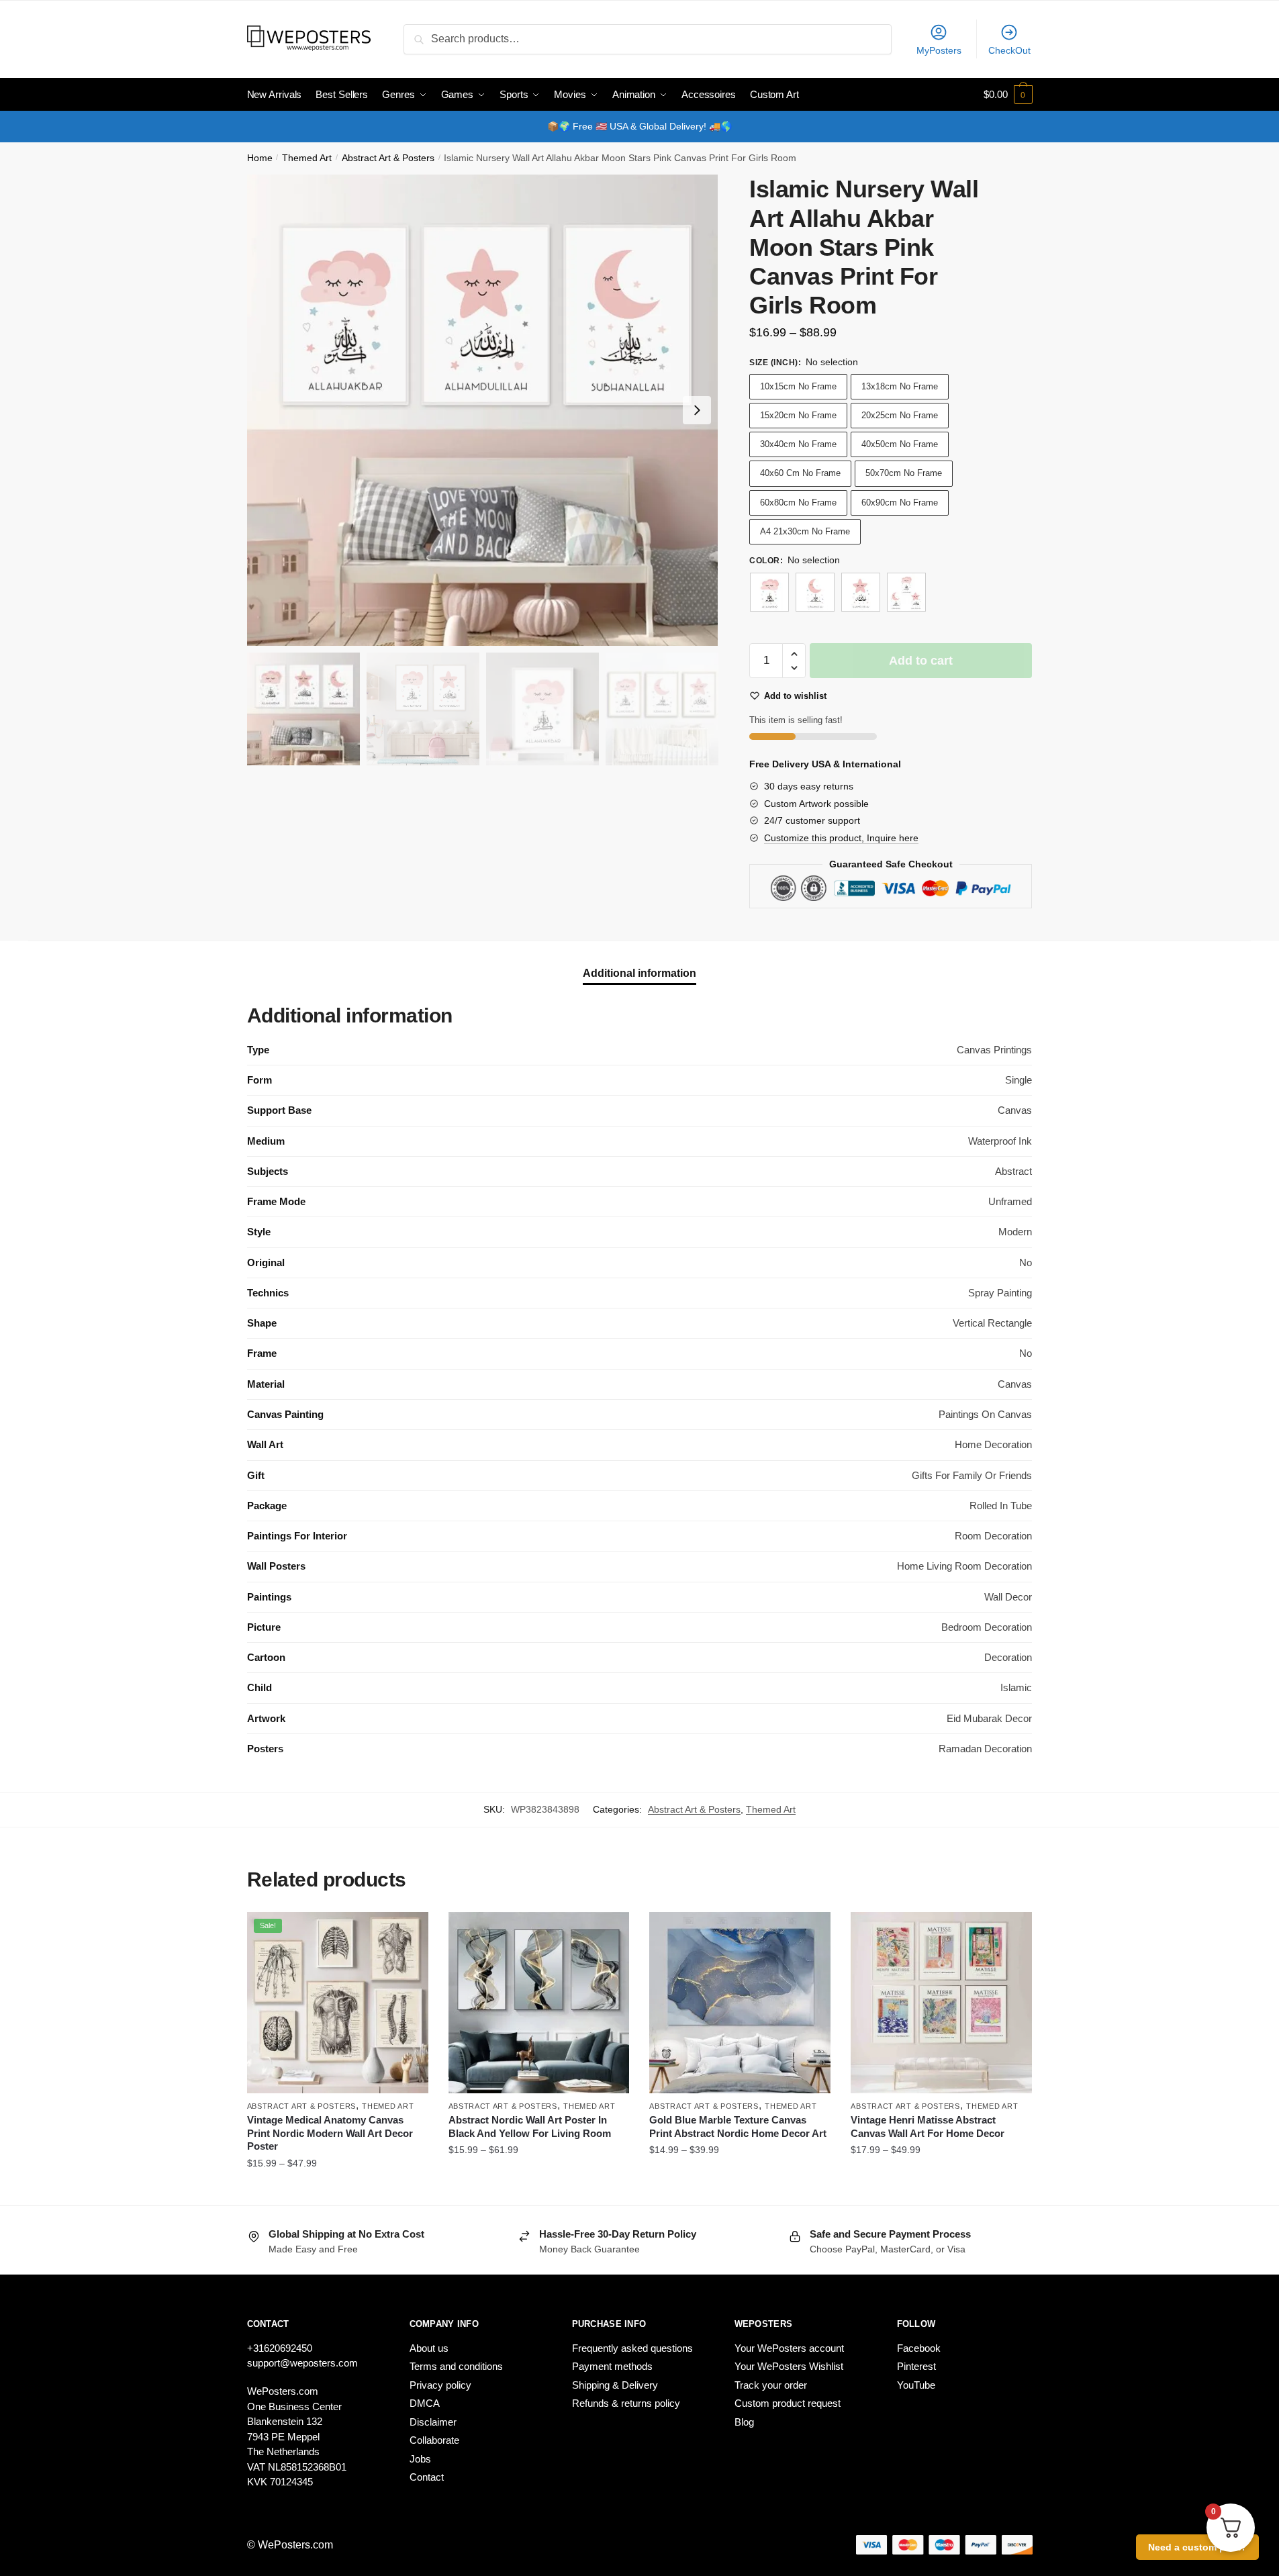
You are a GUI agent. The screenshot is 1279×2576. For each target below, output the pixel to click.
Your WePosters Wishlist (789, 2366)
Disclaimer (433, 2422)
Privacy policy (440, 2385)
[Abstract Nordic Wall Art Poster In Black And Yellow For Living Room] (539, 2003)
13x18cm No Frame (900, 386)
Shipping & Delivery (615, 2385)
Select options (337, 2190)
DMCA (425, 2403)
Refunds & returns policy (626, 2403)
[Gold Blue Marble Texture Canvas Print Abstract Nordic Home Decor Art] (740, 2003)
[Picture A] (769, 592)
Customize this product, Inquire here (841, 838)
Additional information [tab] (639, 973)
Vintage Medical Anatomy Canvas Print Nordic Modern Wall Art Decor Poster (330, 2133)
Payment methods (612, 2366)
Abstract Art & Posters (388, 158)
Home (260, 158)
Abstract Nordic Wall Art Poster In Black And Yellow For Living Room (530, 2127)
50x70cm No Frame (904, 473)
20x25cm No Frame (900, 415)
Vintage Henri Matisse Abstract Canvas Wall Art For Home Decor (928, 2127)
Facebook (919, 2348)
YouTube (916, 2385)
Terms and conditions (456, 2366)
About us (429, 2348)
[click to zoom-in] (483, 410)
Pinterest (916, 2366)
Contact (427, 2477)
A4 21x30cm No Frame (805, 531)
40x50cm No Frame (900, 444)
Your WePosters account (789, 2348)
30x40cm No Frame (798, 444)
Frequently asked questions (632, 2348)
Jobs (420, 2459)
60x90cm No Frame (900, 503)
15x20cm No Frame (798, 415)
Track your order (771, 2385)
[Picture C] (861, 592)
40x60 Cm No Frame (800, 473)
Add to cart (921, 661)
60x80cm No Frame (798, 503)
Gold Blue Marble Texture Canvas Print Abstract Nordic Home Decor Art (738, 2127)
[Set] (906, 592)
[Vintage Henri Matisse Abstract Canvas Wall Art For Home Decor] (941, 2003)
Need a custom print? (1197, 2547)
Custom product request (788, 2403)
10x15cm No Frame (798, 386)
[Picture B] (815, 592)
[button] (697, 410)
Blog (744, 2422)
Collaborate (434, 2440)
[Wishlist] (408, 1932)
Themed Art (307, 158)
